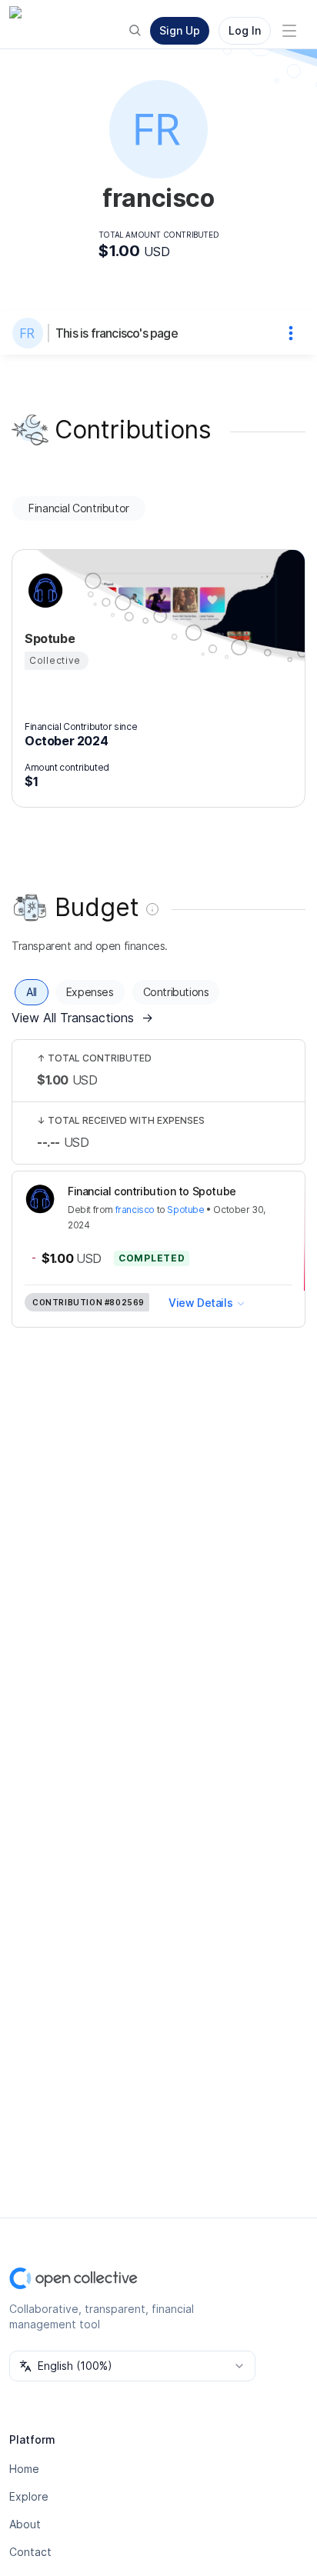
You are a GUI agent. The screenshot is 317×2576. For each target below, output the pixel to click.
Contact (30, 2552)
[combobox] (132, 2366)
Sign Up (180, 30)
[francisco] (31, 333)
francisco (135, 1210)
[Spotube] (43, 591)
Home (24, 2469)
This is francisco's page (117, 333)
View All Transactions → (82, 1018)
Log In (245, 30)
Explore (29, 2496)
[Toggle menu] (289, 31)
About (25, 2524)
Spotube (185, 1210)
